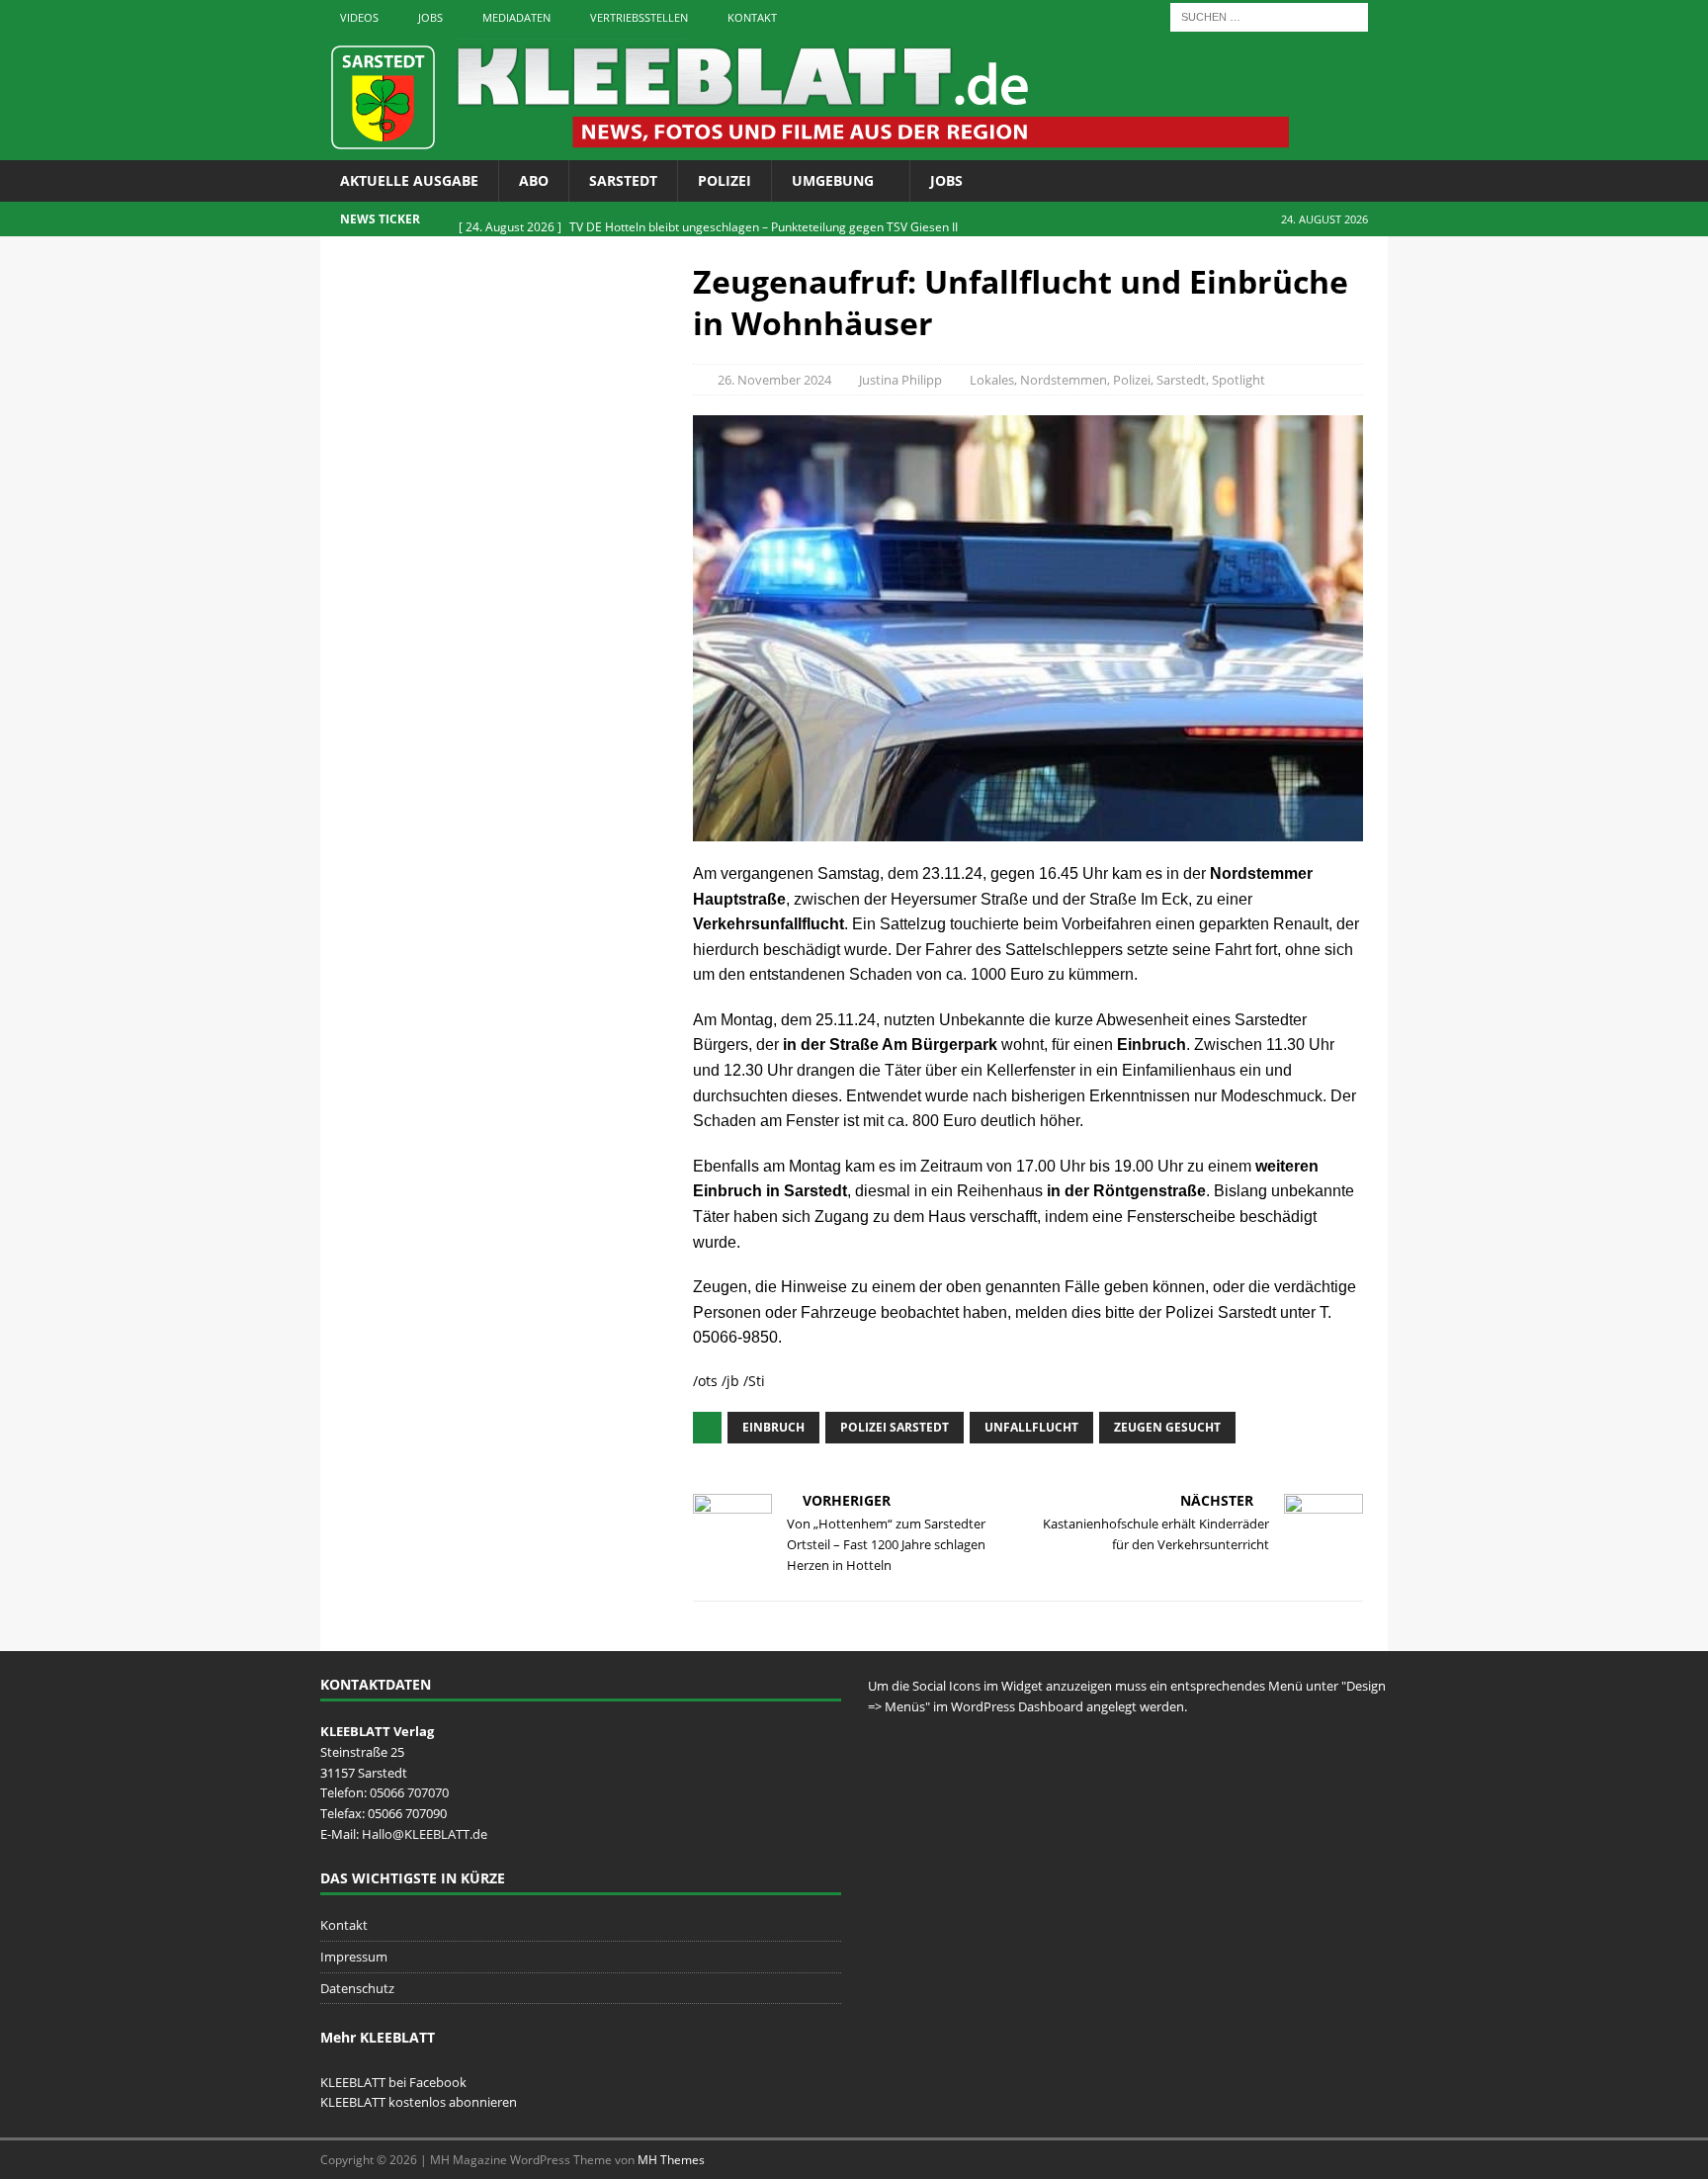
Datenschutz (357, 1988)
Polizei (725, 180)
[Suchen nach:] (1269, 15)
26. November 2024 (774, 380)
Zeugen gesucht (1167, 1427)
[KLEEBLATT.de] (805, 149)
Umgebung (833, 180)
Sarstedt (623, 180)
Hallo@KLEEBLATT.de (425, 1834)
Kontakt (752, 17)
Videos (359, 17)
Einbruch (773, 1427)
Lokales (992, 380)
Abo (534, 180)
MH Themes (671, 2160)
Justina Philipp (900, 380)
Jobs (430, 17)
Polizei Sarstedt (895, 1427)
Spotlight (1238, 380)
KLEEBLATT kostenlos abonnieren (419, 2102)
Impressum (354, 1957)
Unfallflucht (1031, 1427)
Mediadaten (516, 17)
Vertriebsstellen (639, 17)
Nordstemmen (1064, 380)
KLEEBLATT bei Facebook (393, 2082)
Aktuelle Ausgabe (409, 180)
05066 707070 (409, 1792)
